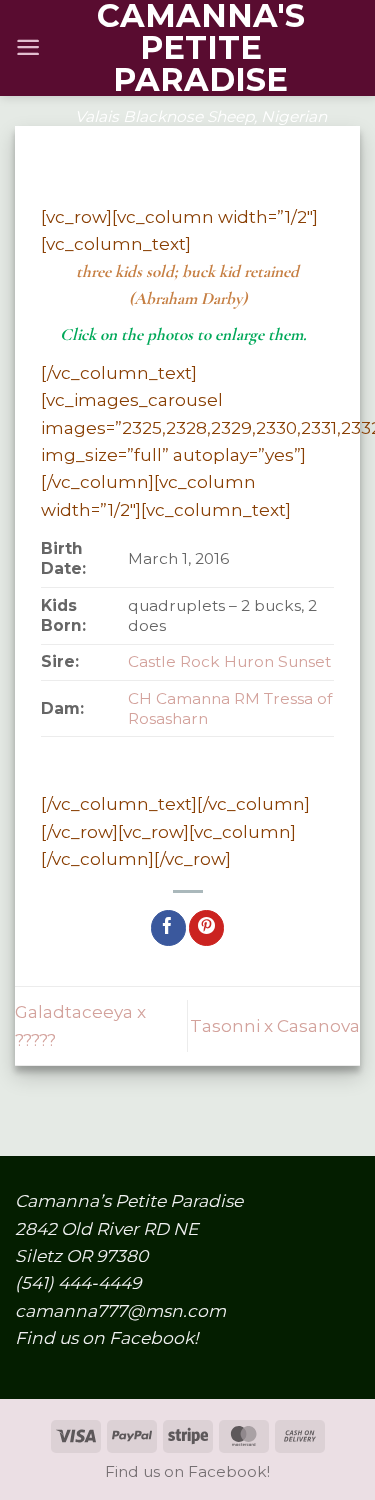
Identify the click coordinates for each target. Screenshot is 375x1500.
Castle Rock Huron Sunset (229, 661)
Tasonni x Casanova (275, 1025)
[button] (28, 47)
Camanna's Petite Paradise (201, 48)
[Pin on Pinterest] (206, 928)
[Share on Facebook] (168, 928)
